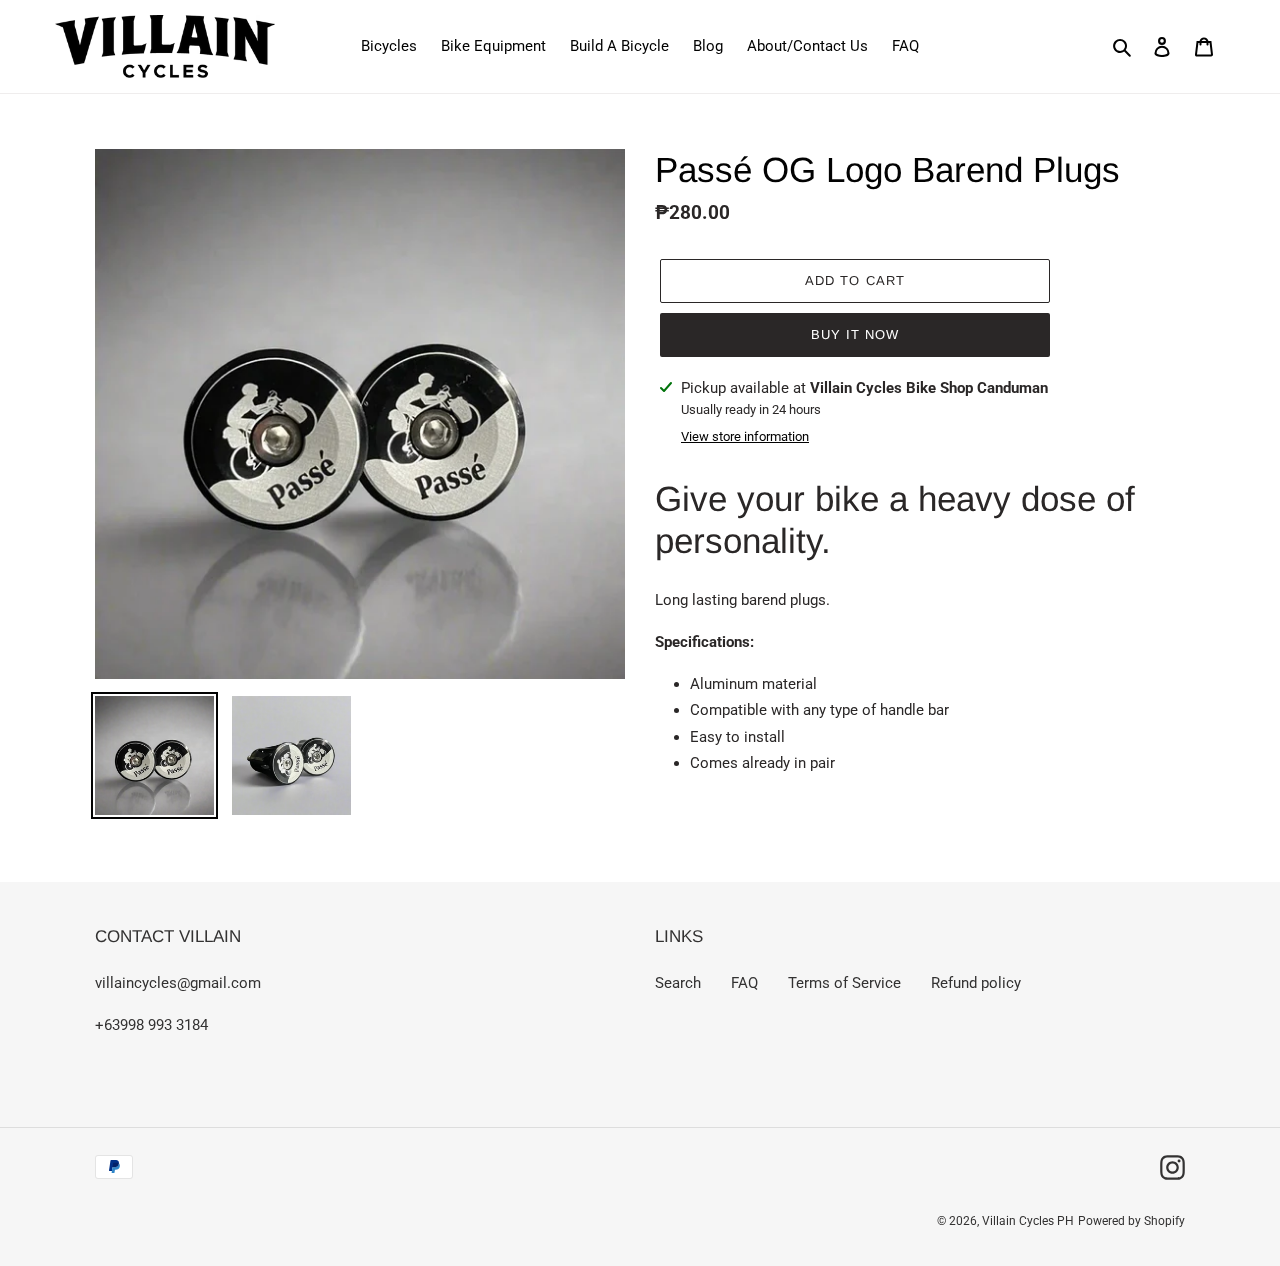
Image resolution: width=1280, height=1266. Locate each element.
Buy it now (855, 334)
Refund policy (976, 983)
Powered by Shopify (1131, 1221)
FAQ (744, 983)
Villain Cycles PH (1028, 1221)
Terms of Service (844, 983)
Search (678, 983)
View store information (745, 436)
